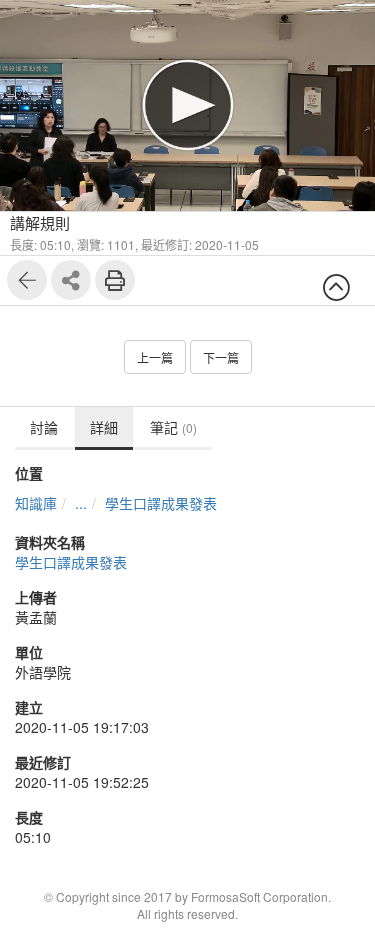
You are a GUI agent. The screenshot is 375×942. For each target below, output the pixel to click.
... (81, 503)
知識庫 (36, 503)
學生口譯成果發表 (161, 503)
